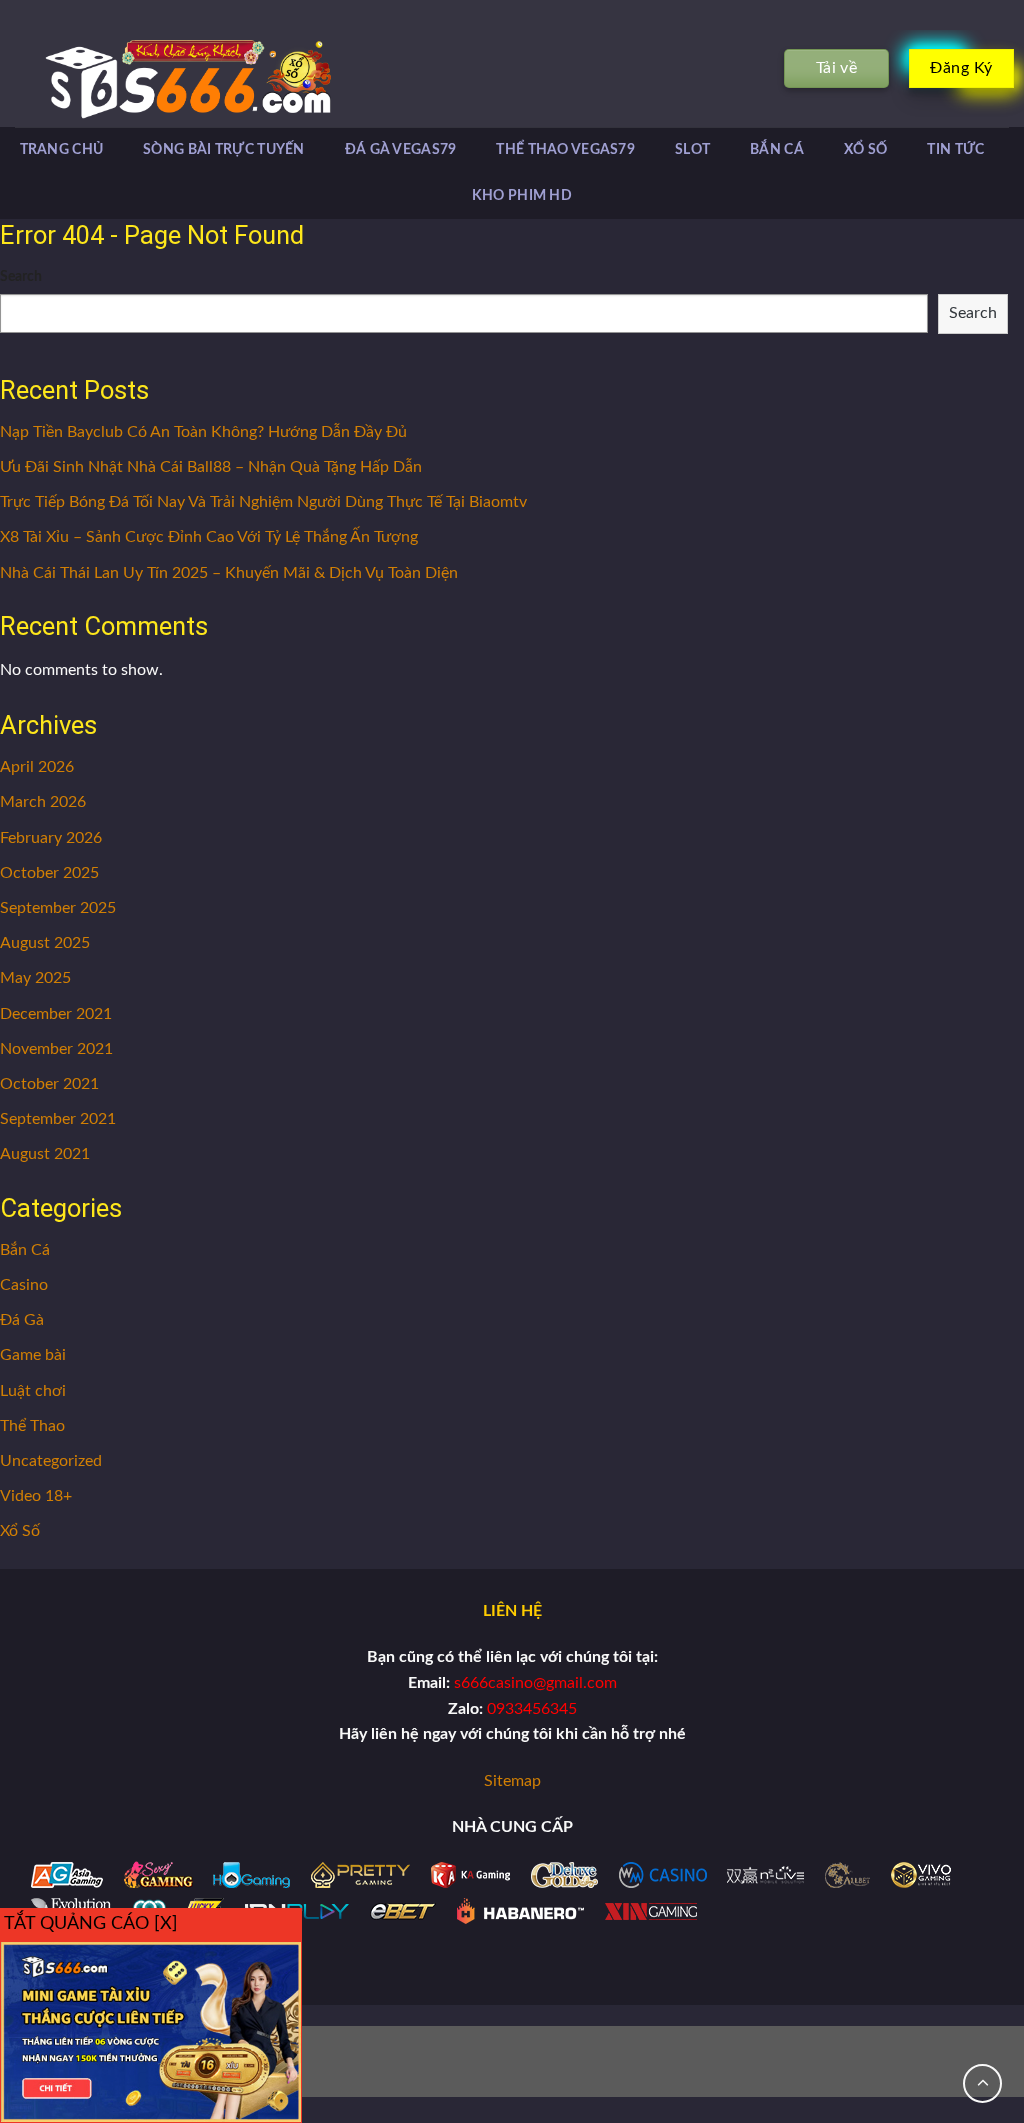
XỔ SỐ (865, 149)
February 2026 (51, 838)
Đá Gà (22, 1320)
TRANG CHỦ (62, 149)
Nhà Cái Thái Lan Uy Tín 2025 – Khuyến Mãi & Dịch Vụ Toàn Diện (229, 573)
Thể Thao (32, 1426)
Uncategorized (51, 1461)
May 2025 (35, 978)
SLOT (692, 149)
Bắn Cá (25, 1250)
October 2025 (49, 873)
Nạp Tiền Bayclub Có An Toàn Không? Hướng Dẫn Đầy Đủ (203, 432)
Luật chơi (33, 1391)
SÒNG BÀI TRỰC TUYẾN (223, 149)
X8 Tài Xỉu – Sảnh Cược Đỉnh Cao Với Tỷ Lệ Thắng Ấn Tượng (209, 537)
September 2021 (58, 1119)
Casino (24, 1285)
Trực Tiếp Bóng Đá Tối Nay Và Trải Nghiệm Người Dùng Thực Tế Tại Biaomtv (263, 502)
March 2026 (43, 802)
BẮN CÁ (777, 149)
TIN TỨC (955, 149)
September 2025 (58, 908)
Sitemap (512, 1781)
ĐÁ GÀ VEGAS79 (401, 149)
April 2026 (37, 767)
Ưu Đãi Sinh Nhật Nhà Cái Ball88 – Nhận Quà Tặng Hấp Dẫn (211, 467)
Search (21, 276)
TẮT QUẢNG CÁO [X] (91, 1924)
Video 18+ (36, 1496)
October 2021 (49, 1084)
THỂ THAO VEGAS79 (565, 149)
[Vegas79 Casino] (158, 78)
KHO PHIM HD (522, 195)
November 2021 (56, 1049)
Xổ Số (20, 1531)
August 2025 (45, 943)
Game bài (33, 1355)
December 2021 (56, 1014)
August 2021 (45, 1154)
